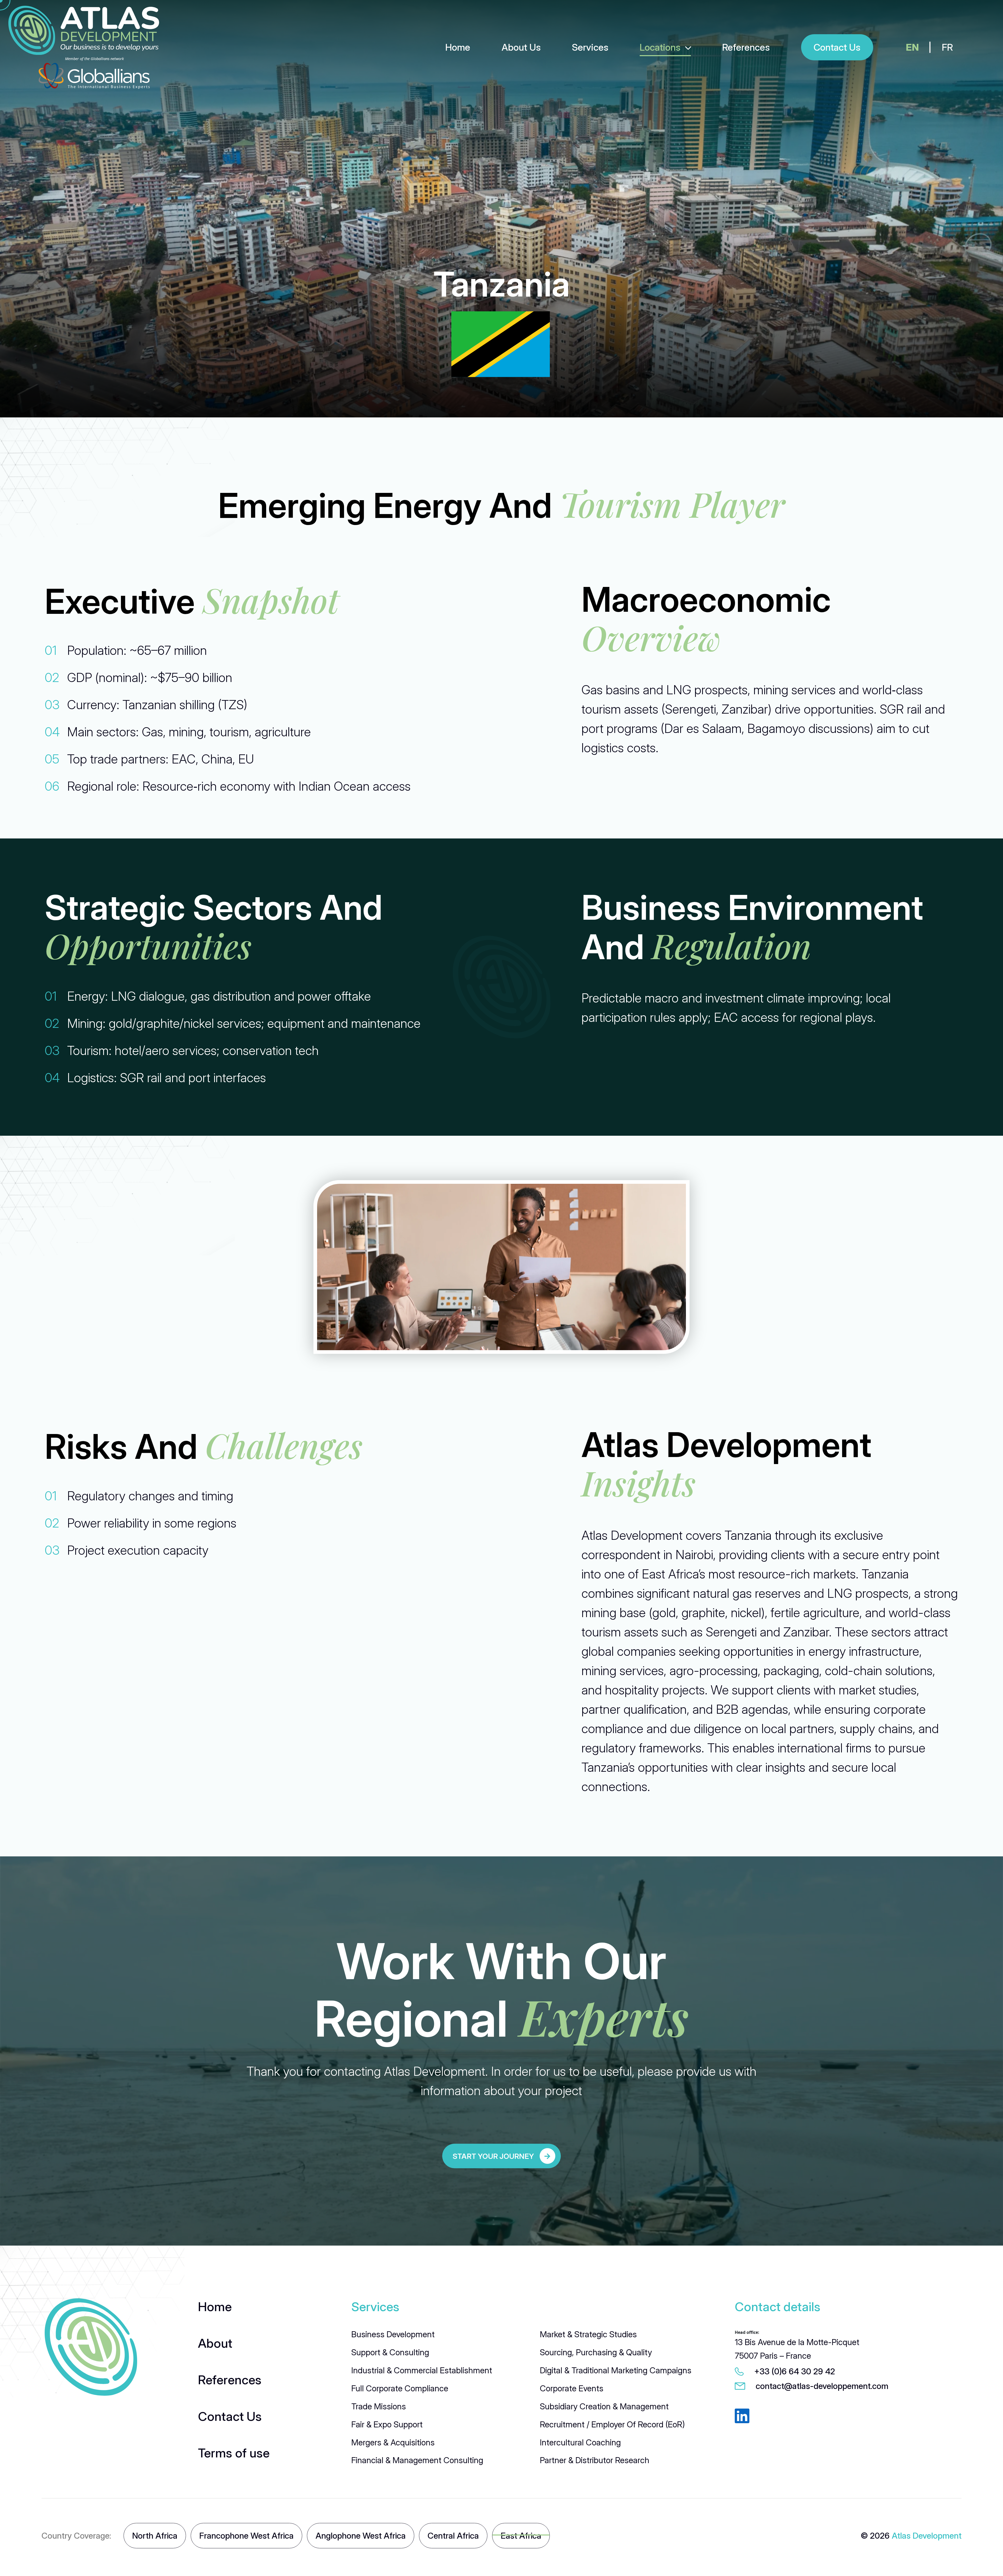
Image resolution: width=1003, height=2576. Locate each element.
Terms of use (234, 2453)
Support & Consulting (390, 2352)
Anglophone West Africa (361, 2536)
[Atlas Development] (91, 2347)
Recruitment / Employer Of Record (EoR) (612, 2424)
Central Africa (453, 2536)
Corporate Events (572, 2388)
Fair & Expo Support (387, 2424)
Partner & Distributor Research (595, 2460)
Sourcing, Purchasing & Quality (596, 2352)
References (746, 47)
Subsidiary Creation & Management (604, 2406)
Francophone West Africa (246, 2536)
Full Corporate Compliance (400, 2388)
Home (458, 47)
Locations (660, 47)
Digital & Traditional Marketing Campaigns (616, 2370)
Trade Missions (379, 2406)
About (215, 2343)
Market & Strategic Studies (588, 2334)
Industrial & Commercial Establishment (422, 2370)
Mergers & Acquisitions (393, 2442)
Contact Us (230, 2416)
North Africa (155, 2536)
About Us (521, 47)
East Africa (521, 2536)
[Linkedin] (742, 2417)
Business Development (393, 2334)
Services (590, 47)
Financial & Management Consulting (417, 2460)
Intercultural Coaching (580, 2442)
